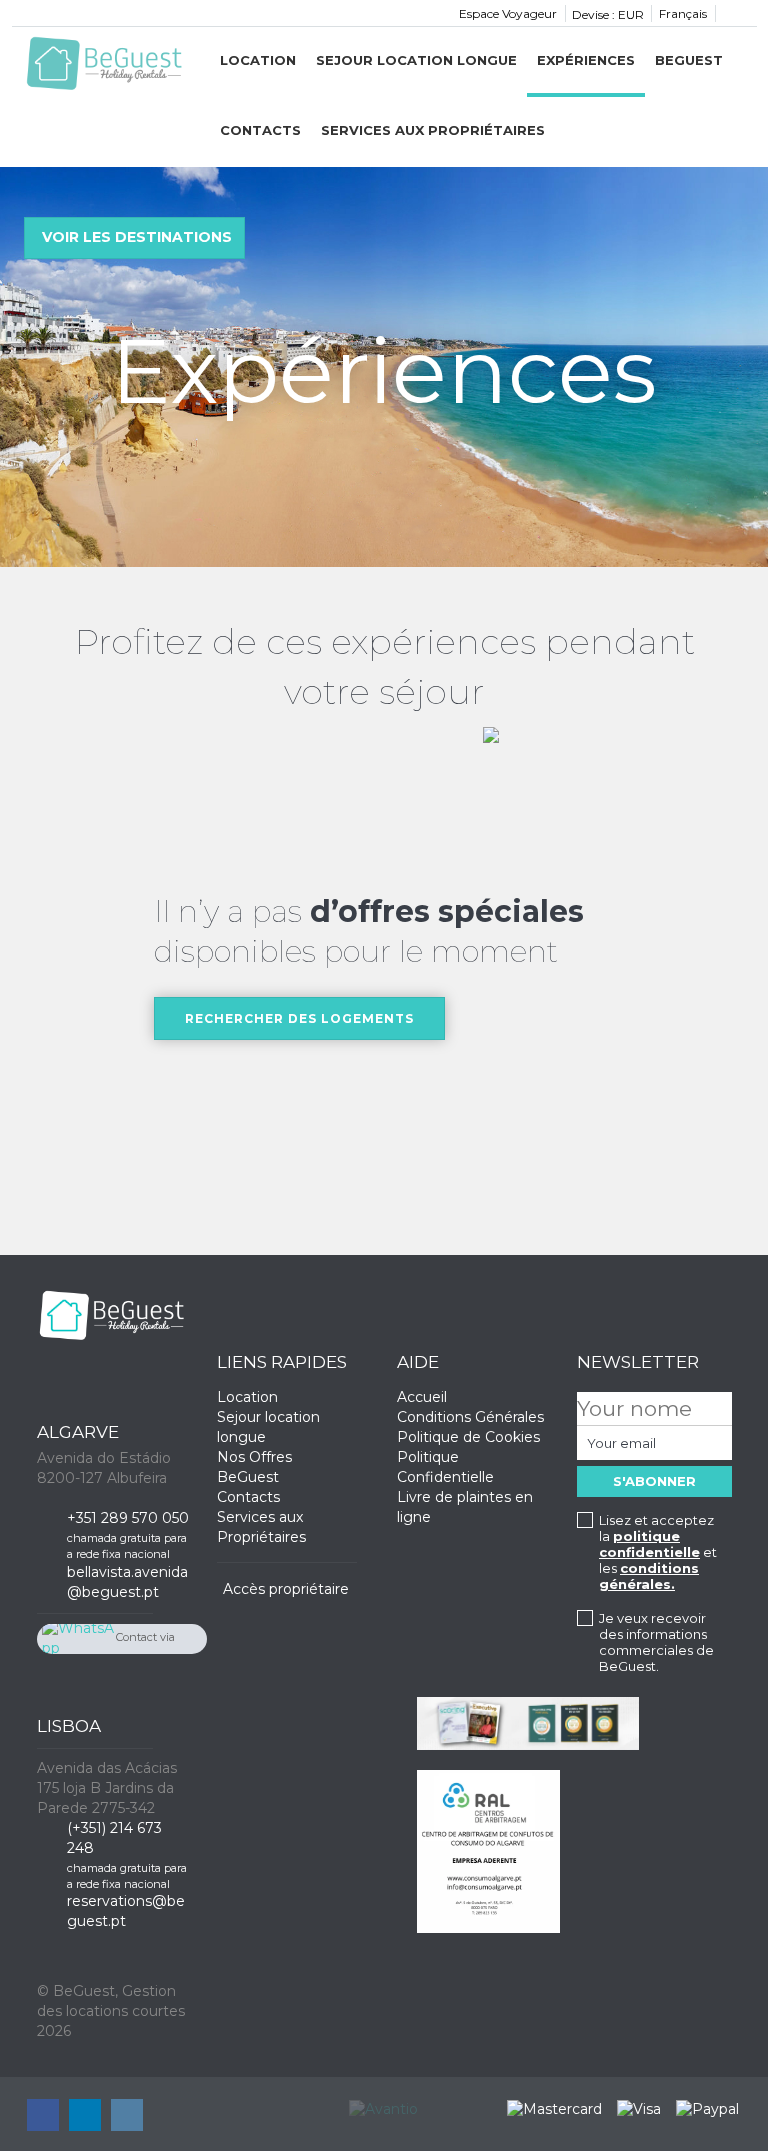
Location (258, 60)
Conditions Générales (470, 1417)
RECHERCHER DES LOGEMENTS (299, 1018)
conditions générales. (649, 1576)
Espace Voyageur (508, 13)
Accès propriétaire (286, 1589)
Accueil (422, 1397)
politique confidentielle (649, 1544)
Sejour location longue (416, 60)
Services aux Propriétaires (433, 130)
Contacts (260, 130)
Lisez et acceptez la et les (658, 1552)
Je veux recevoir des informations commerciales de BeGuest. (656, 1642)
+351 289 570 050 (128, 1518)
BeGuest (689, 60)
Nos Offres (254, 1457)
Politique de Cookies (468, 1437)
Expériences (586, 60)
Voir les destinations (137, 237)
